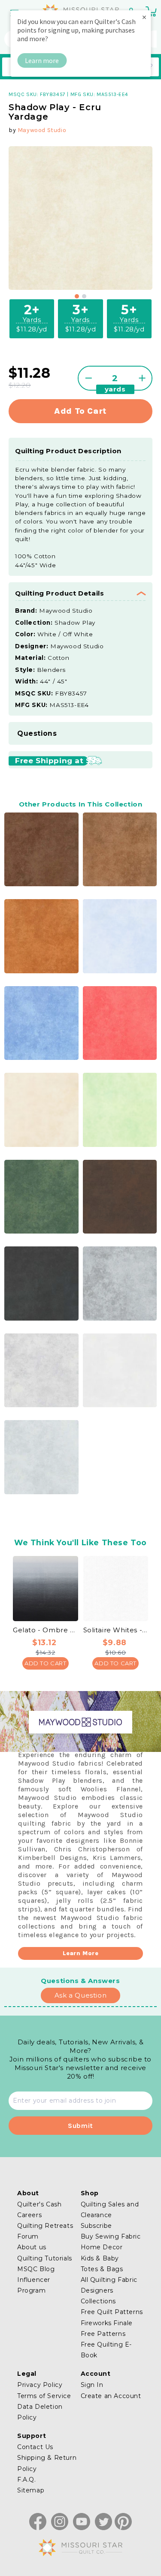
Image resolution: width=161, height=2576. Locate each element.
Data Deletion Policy (40, 2412)
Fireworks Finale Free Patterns (107, 2328)
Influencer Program (34, 2285)
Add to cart (80, 411)
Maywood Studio (42, 130)
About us (32, 2247)
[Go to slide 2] (84, 296)
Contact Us (35, 2447)
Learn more (42, 60)
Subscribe (96, 2226)
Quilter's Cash (39, 2204)
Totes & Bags (102, 2269)
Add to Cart (46, 1663)
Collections (99, 2301)
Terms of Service (44, 2396)
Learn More (81, 1953)
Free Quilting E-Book (106, 2350)
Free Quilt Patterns (112, 2312)
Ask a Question (80, 1995)
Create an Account (111, 2396)
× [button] (144, 17)
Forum (28, 2236)
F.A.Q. (27, 2480)
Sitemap (31, 2490)
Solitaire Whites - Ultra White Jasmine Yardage (116, 1630)
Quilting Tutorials (45, 2258)
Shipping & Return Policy (47, 2463)
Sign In (92, 2385)
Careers (29, 2215)
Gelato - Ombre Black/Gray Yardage (46, 1630)
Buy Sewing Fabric (111, 2236)
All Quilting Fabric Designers (109, 2285)
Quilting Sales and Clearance (110, 2210)
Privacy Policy (40, 2385)
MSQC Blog (36, 2269)
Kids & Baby (100, 2258)
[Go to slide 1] (77, 296)
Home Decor (102, 2247)
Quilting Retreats (45, 2226)
